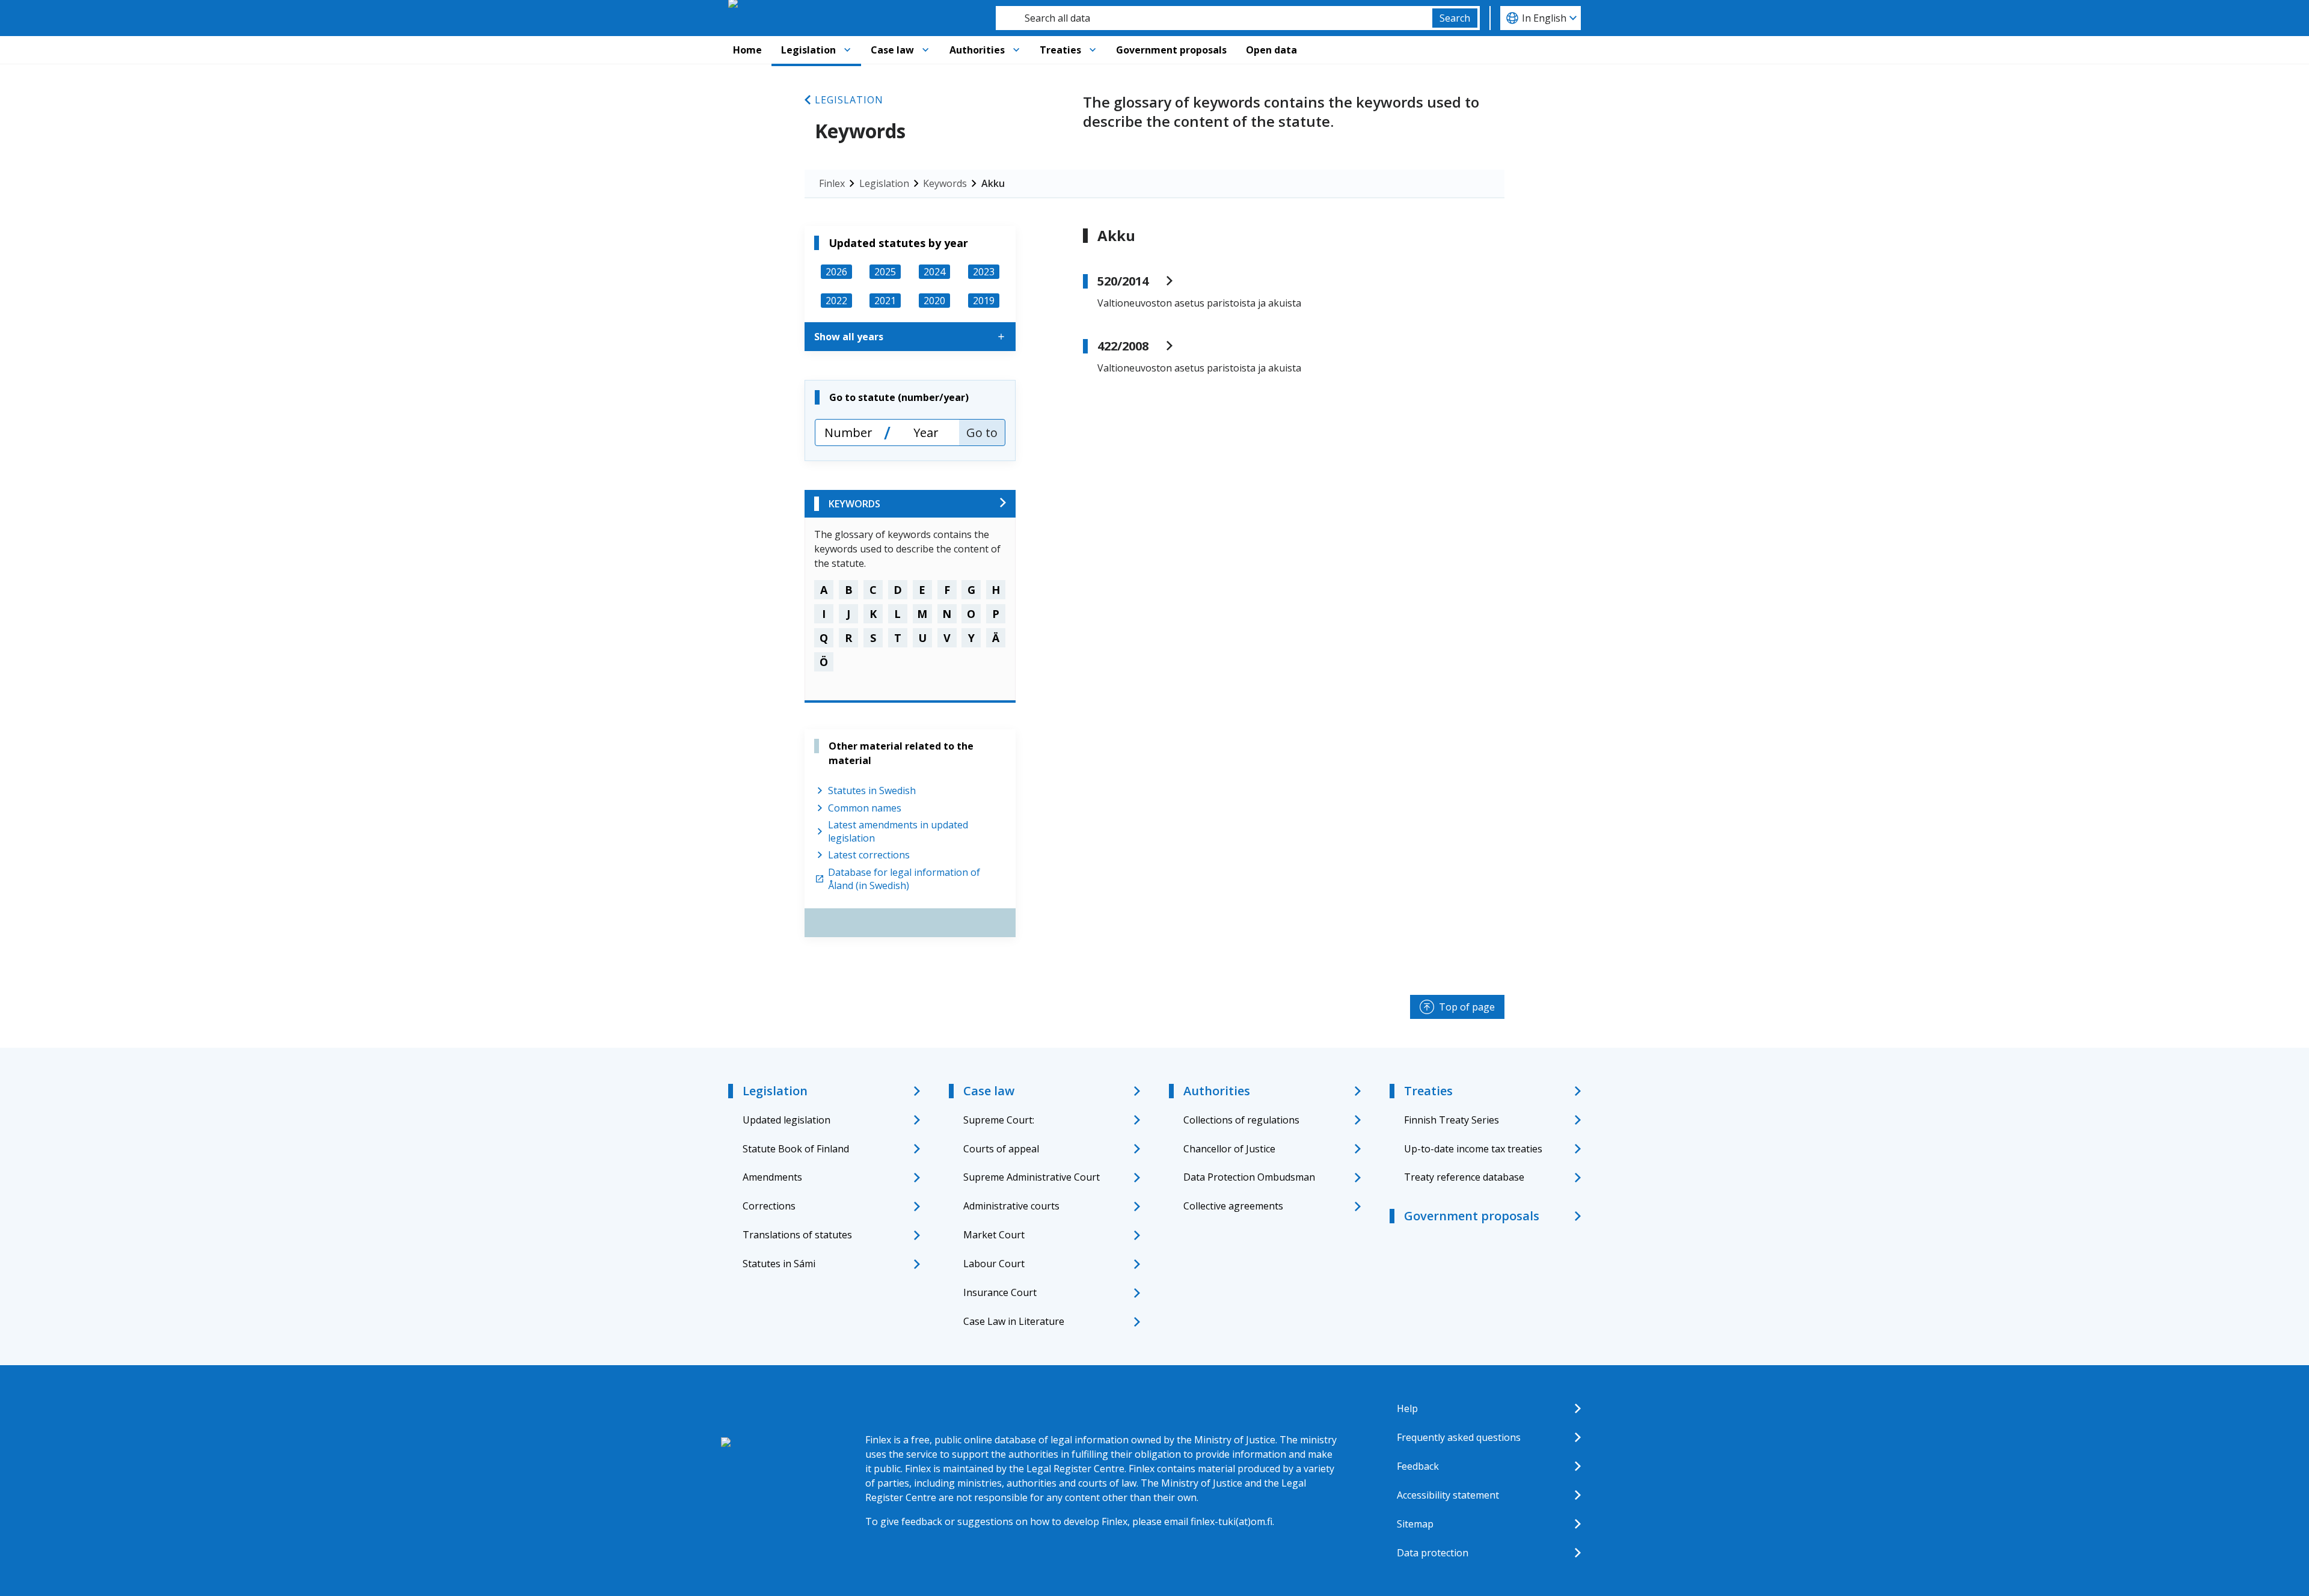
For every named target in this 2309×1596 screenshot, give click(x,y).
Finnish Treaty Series (1452, 1120)
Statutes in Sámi (779, 1264)
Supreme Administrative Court (1032, 1177)
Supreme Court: (999, 1120)
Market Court (994, 1235)
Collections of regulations (1241, 1120)
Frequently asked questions (1459, 1437)
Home (747, 50)
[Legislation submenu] (847, 50)
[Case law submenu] (925, 50)
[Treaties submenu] (1093, 50)
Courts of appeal (1001, 1149)
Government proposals (1171, 50)
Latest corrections (869, 855)
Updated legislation (787, 1120)
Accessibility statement (1448, 1495)
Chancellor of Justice (1229, 1149)
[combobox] (1214, 18)
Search (1455, 18)
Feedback (1418, 1466)
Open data (1271, 50)
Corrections (769, 1206)
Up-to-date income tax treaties (1473, 1149)
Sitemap (1415, 1524)
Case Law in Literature (1014, 1321)
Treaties (1060, 50)
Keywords (945, 183)
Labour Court (994, 1264)
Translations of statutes (797, 1235)
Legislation (808, 50)
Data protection (1433, 1553)
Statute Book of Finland (796, 1149)
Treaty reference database (1464, 1177)
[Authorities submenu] (1016, 50)
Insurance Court (1000, 1292)
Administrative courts (1011, 1206)
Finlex (832, 183)
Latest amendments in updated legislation (898, 831)
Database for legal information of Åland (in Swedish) (904, 879)
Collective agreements (1233, 1206)
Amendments (772, 1177)
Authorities (977, 50)
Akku (993, 183)
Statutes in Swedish (872, 790)
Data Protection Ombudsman (1249, 1177)
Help (1407, 1408)
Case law (892, 50)
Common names (865, 808)
